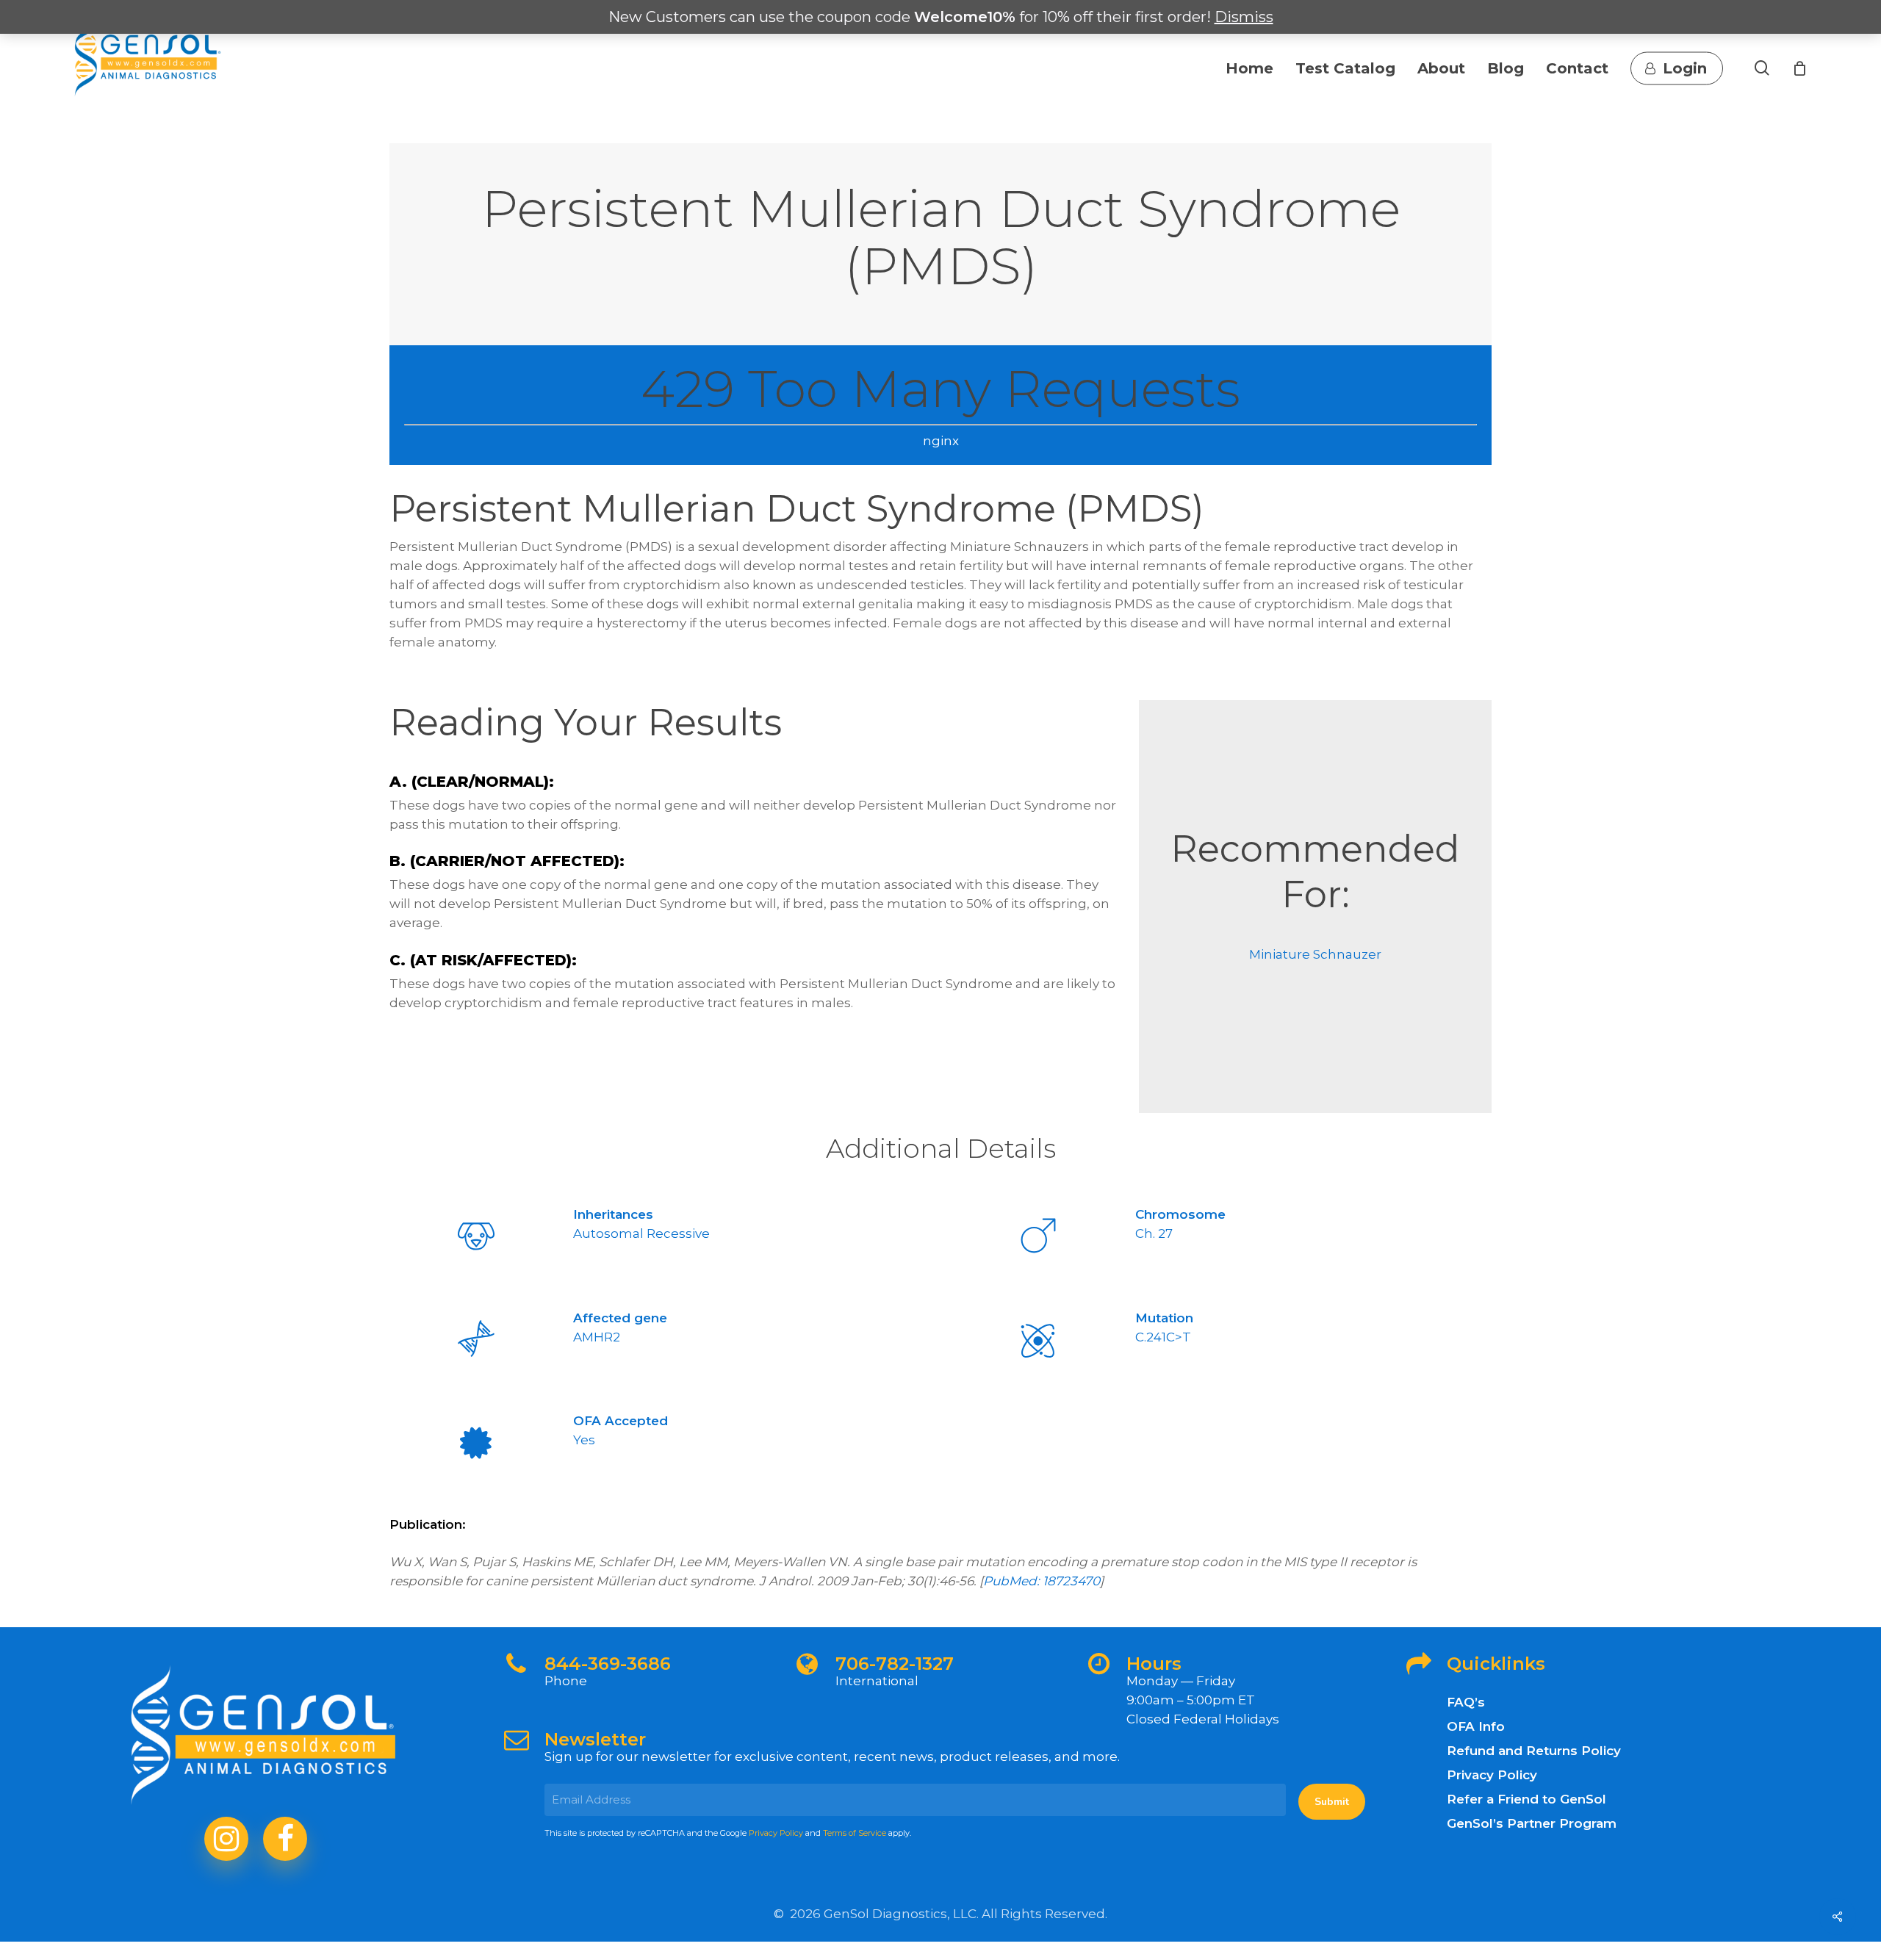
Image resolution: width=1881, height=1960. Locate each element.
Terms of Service (855, 1833)
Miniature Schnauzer (1315, 954)
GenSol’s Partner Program (1532, 1823)
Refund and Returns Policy (1534, 1751)
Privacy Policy (776, 1833)
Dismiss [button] (1244, 17)
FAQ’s (1466, 1702)
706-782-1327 (895, 1664)
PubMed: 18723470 (1042, 1581)
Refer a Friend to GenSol (1526, 1799)
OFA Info (1476, 1726)
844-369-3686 (608, 1664)
